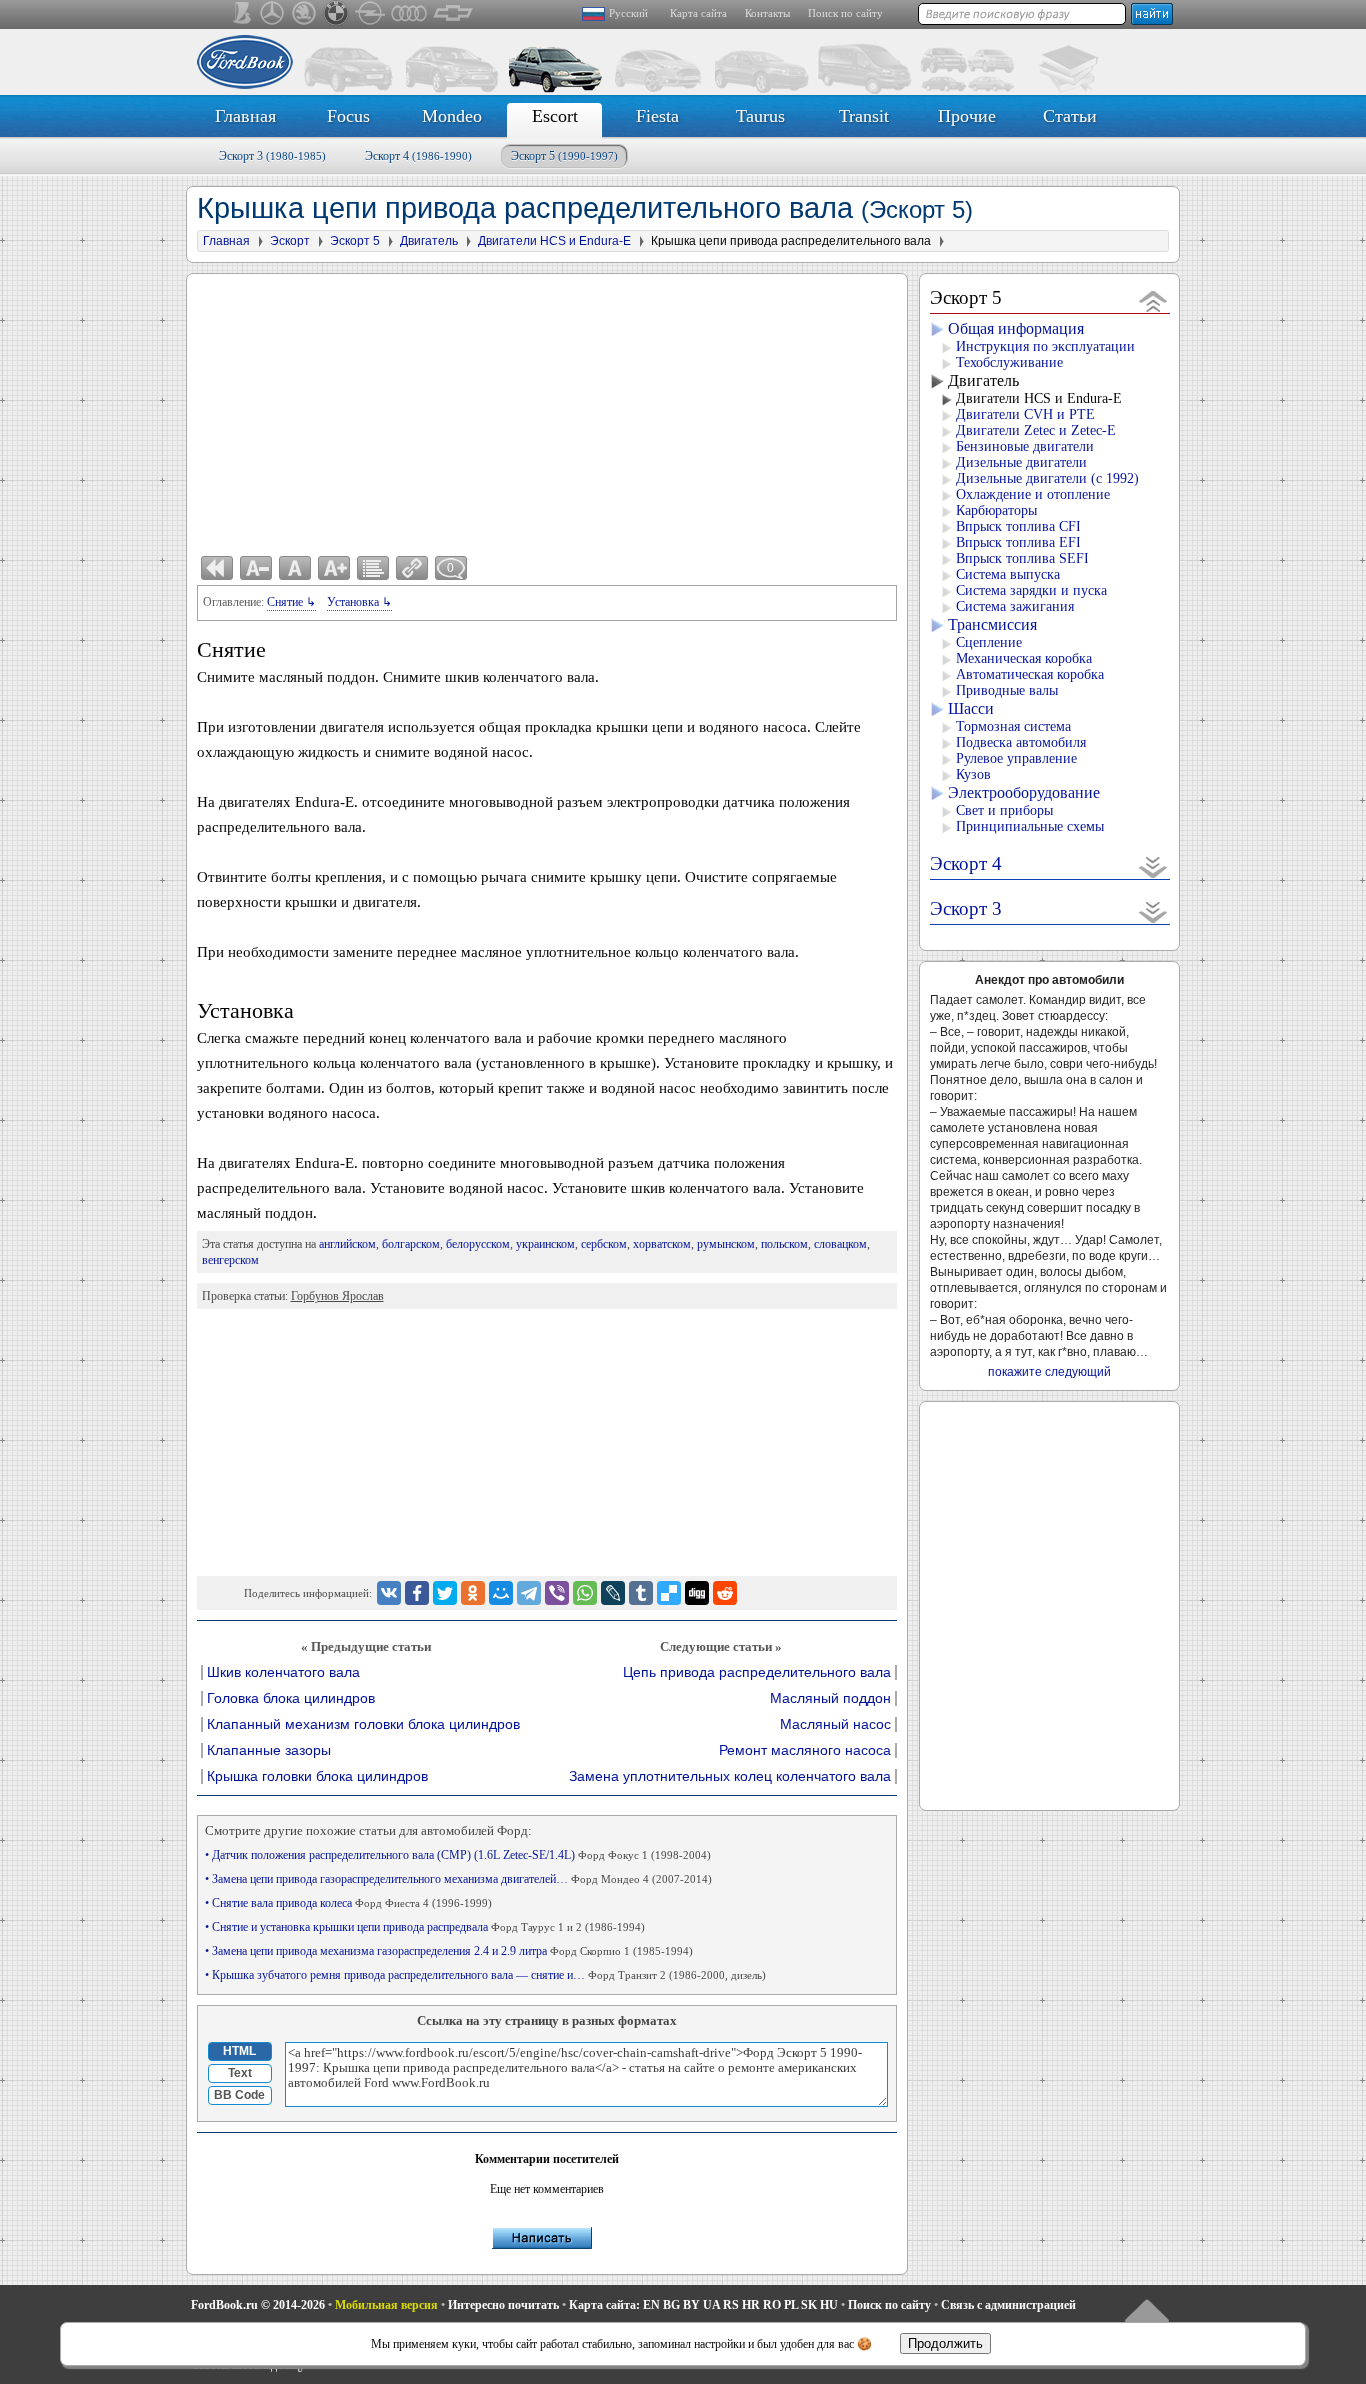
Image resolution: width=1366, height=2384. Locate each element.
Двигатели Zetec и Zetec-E (1036, 430)
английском (347, 1244)
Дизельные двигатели (1021, 462)
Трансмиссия (992, 624)
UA (711, 2305)
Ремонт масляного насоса (805, 1750)
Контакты (767, 13)
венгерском (230, 1260)
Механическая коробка (1024, 658)
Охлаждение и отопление (1033, 494)
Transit (864, 116)
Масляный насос (835, 1724)
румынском (726, 1244)
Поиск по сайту (845, 13)
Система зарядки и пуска (1031, 590)
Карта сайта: (604, 2305)
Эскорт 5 (564, 156)
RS (731, 2305)
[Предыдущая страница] (217, 568)
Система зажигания (1015, 606)
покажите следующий (1049, 1372)
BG (671, 2305)
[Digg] (697, 1593)
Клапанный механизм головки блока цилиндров (363, 1724)
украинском (545, 1244)
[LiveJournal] (613, 1593)
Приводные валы (1007, 690)
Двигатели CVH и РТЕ (1025, 414)
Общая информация (1016, 328)
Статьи (1070, 116)
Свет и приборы (1004, 810)
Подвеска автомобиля (1021, 742)
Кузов (973, 774)
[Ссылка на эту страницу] (412, 568)
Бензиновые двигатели (1025, 446)
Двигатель (983, 380)
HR (751, 2305)
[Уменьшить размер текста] (256, 568)
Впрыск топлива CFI (1018, 526)
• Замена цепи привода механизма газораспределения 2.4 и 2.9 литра (449, 1951)
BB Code (239, 2095)
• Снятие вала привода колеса (348, 1903)
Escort (555, 116)
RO (772, 2305)
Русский (628, 13)
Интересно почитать (503, 2305)
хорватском (662, 1244)
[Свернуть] (1153, 300)
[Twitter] (445, 1593)
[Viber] (557, 1593)
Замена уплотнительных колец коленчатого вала (730, 1776)
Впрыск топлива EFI (1018, 542)
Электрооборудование (1024, 792)
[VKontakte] (389, 1593)
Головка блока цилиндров (291, 1698)
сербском (604, 1244)
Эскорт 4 (418, 156)
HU (829, 2305)
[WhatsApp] (585, 1593)
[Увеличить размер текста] (334, 568)
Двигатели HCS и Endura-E (1039, 398)
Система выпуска (1008, 574)
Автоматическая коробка (1030, 674)
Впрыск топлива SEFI (1022, 558)
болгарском (411, 1244)
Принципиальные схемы (1030, 826)
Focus (348, 116)
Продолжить (945, 2343)
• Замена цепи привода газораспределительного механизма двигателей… (458, 1879)
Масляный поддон (830, 1698)
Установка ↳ (359, 602)
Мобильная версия (386, 2305)
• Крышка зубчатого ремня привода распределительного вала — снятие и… (485, 1975)
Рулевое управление (1016, 758)
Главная (245, 116)
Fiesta (657, 116)
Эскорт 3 (272, 156)
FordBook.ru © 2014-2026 (258, 2305)
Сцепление (989, 642)
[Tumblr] (641, 1593)
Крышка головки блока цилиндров (317, 1776)
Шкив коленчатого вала (283, 1672)
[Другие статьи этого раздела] (373, 568)
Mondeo (452, 116)
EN (651, 2305)
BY (691, 2305)
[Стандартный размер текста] (295, 568)
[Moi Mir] (501, 1593)
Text (240, 2073)
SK (809, 2305)
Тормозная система (1013, 726)
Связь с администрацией (1008, 2305)
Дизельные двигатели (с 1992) (1047, 478)
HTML (239, 2051)
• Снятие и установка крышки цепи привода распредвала (425, 1927)
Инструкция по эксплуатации (1045, 346)
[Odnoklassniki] (473, 1593)
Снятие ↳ (291, 602)
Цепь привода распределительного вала (757, 1672)
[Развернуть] (1153, 866)
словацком (840, 1244)
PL (791, 2305)
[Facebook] (417, 1593)
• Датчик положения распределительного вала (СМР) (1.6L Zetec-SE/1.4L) (458, 1855)
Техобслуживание (1009, 362)
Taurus (760, 116)
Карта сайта (698, 13)
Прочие (967, 116)
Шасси (971, 708)
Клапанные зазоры (269, 1750)
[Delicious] (669, 1593)
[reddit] (725, 1593)
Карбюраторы (996, 510)
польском (784, 1244)
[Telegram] (529, 1593)
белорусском (478, 1244)
